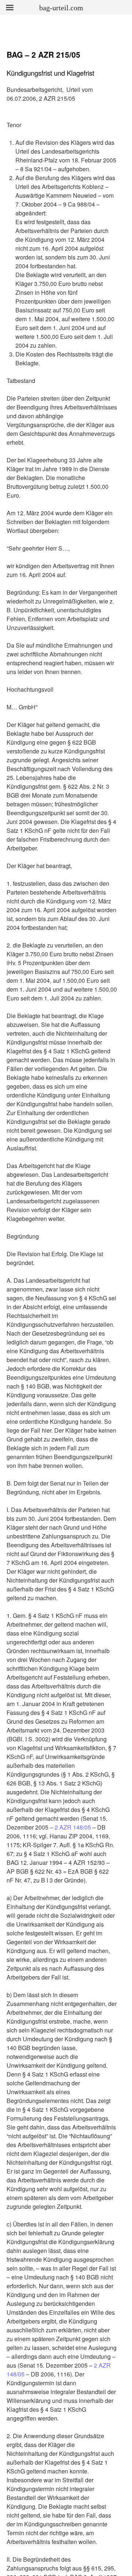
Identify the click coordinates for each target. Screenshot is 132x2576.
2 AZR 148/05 (72, 1827)
